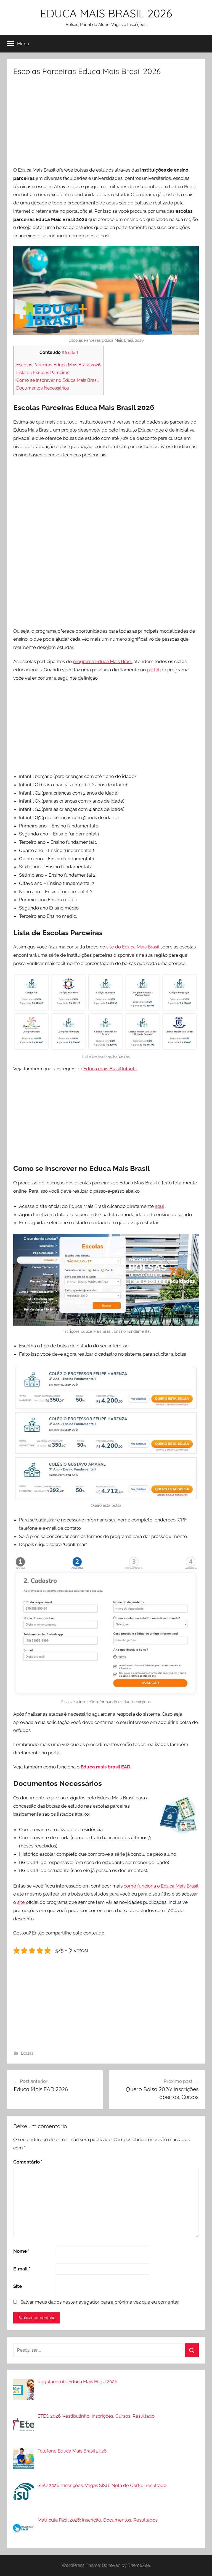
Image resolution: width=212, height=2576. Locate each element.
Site (18, 2286)
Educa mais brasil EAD (105, 1767)
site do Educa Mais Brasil (133, 947)
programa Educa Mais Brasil (103, 661)
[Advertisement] (106, 123)
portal (153, 670)
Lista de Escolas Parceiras (43, 373)
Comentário (28, 2162)
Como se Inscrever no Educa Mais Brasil (57, 380)
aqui (159, 1206)
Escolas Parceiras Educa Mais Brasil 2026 (59, 365)
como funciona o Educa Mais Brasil (161, 1886)
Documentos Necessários (43, 388)
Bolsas (27, 2053)
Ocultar (70, 352)
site (21, 1902)
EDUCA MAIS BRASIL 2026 (106, 13)
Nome (21, 2251)
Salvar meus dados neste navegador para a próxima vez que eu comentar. (100, 2302)
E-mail (22, 2269)
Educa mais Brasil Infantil (110, 1069)
